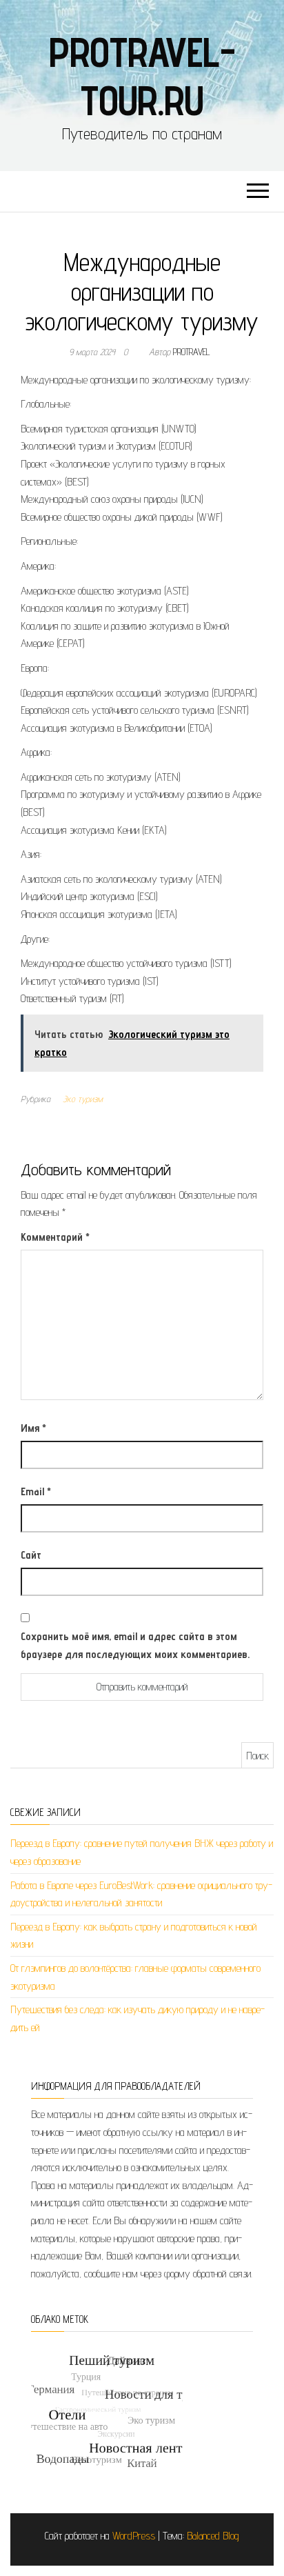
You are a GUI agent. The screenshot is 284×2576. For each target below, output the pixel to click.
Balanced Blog (213, 2536)
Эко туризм (83, 1099)
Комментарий (55, 1237)
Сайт (31, 1555)
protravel (192, 352)
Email (36, 1491)
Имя (33, 1428)
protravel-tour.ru (142, 76)
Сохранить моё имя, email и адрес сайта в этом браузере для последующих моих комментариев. (135, 1645)
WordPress (134, 2536)
